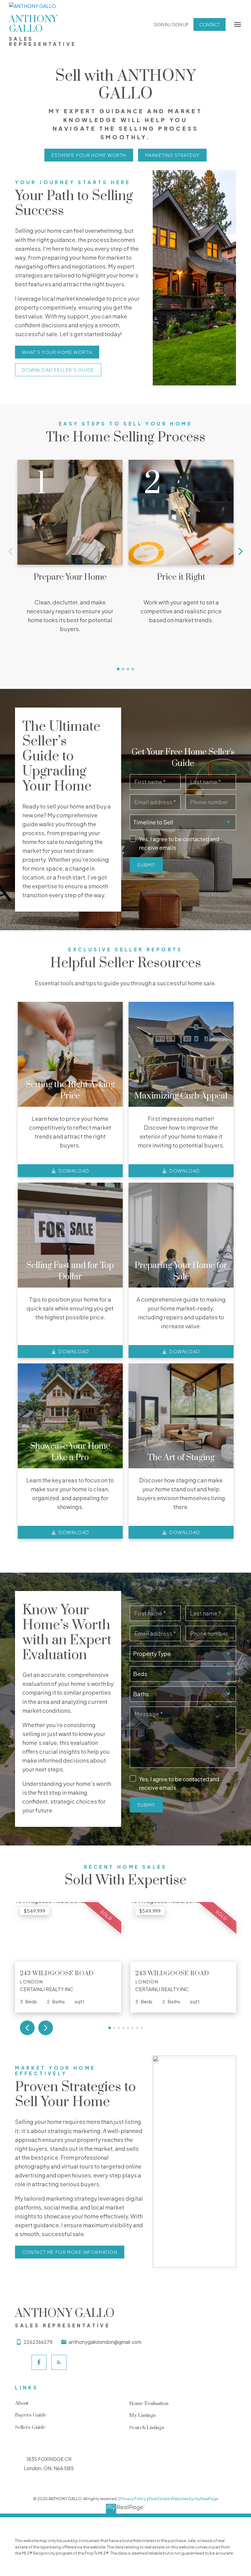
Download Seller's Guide (58, 370)
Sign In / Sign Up (171, 24)
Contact (210, 24)
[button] (171, 24)
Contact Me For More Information (70, 2252)
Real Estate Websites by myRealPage (183, 2499)
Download (74, 1171)
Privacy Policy (133, 2499)
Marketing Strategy (172, 155)
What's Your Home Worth (57, 352)
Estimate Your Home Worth (89, 155)
